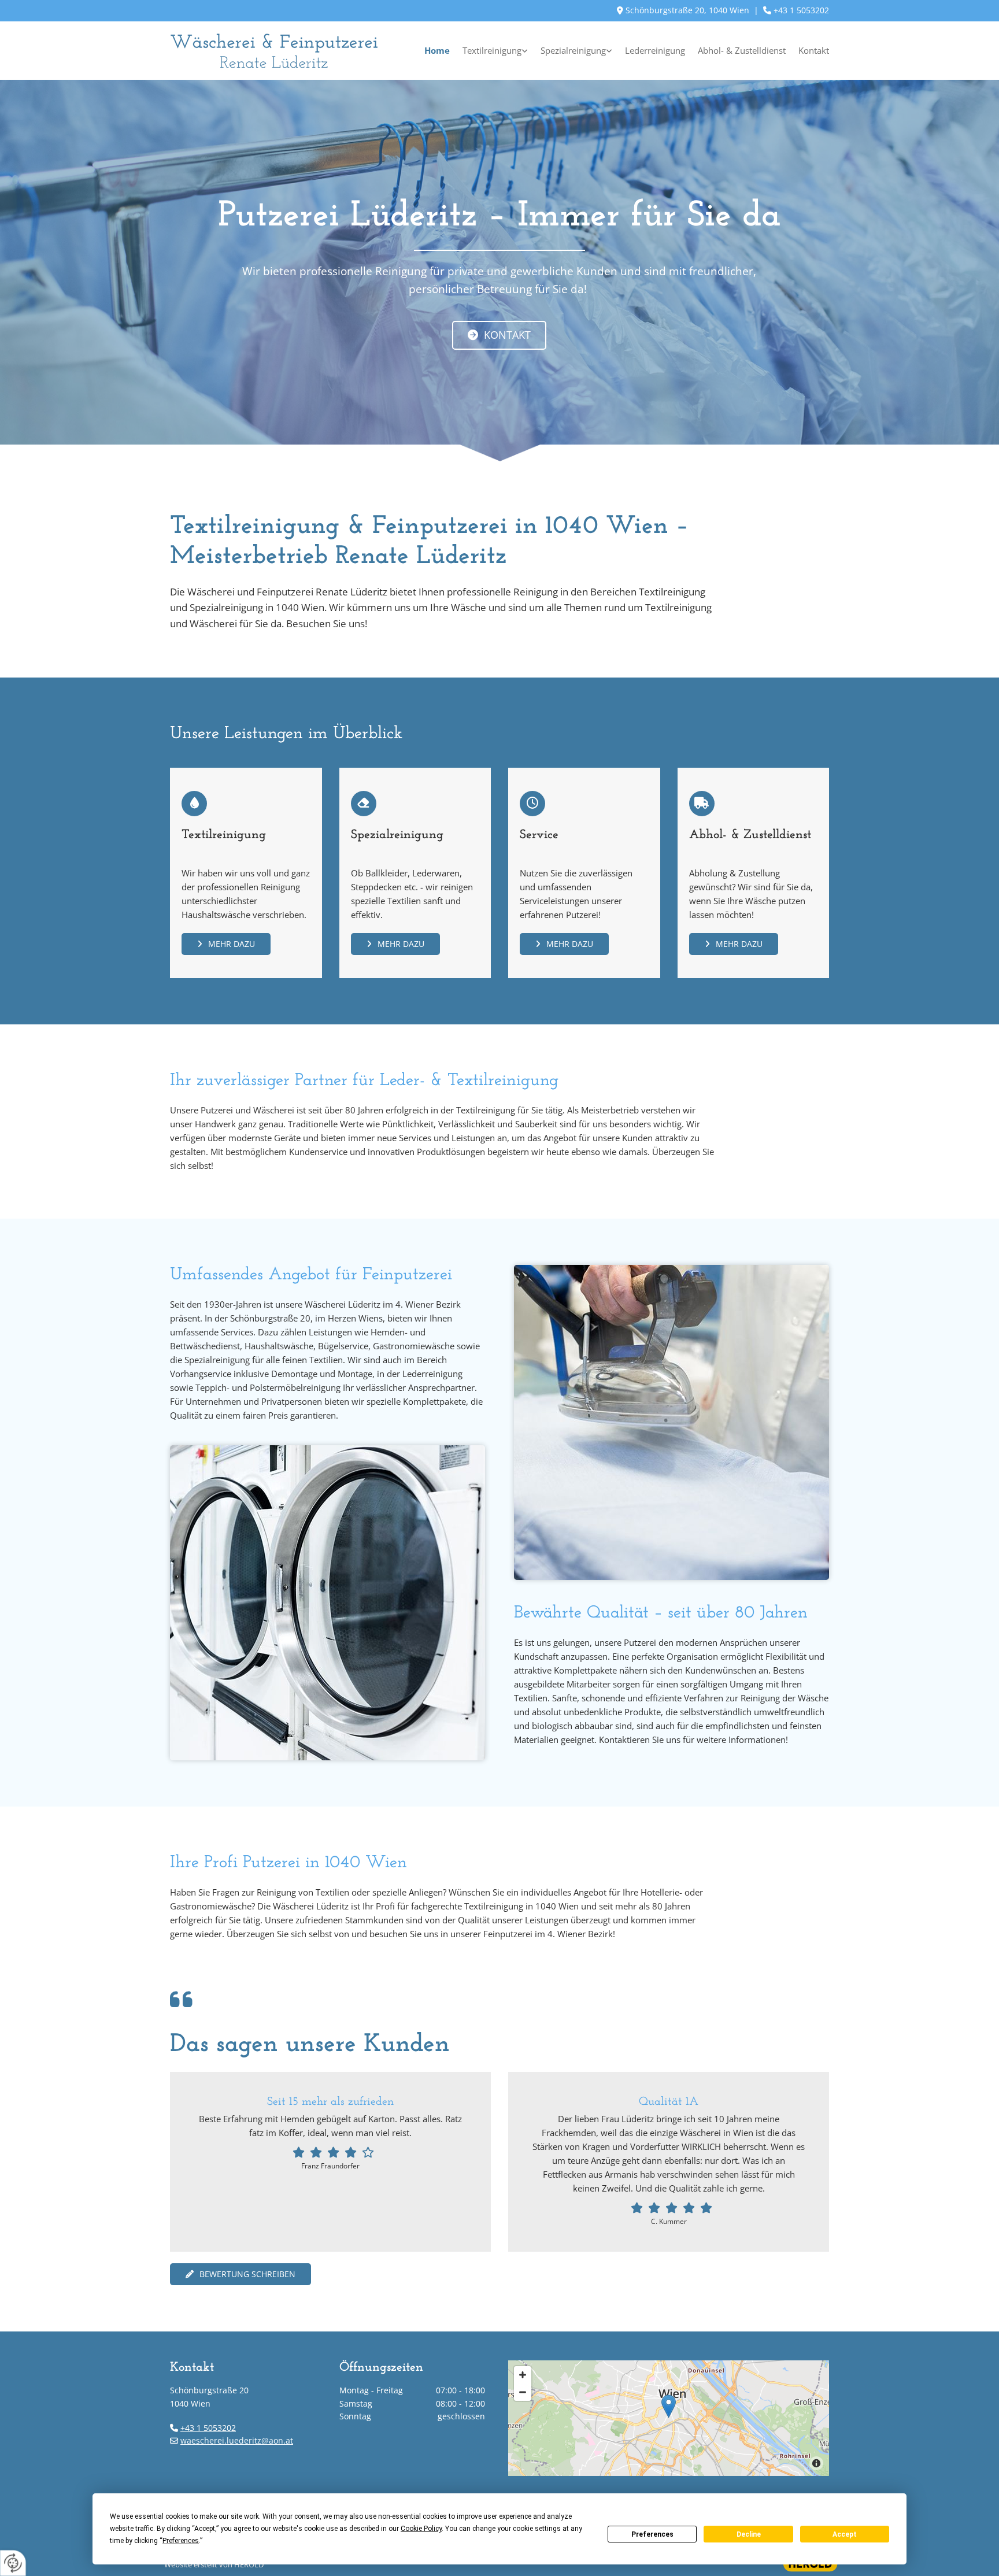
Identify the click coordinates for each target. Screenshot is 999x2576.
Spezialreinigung (573, 50)
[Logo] (274, 51)
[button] (499, 335)
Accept (845, 2534)
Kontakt (814, 50)
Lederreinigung (655, 50)
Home (437, 50)
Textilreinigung (492, 50)
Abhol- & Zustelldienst (742, 50)
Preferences (652, 2534)
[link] (489, 51)
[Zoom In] (523, 2375)
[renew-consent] (13, 2563)
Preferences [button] (181, 2541)
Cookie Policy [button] (421, 2529)
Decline (749, 2534)
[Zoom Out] (523, 2392)
